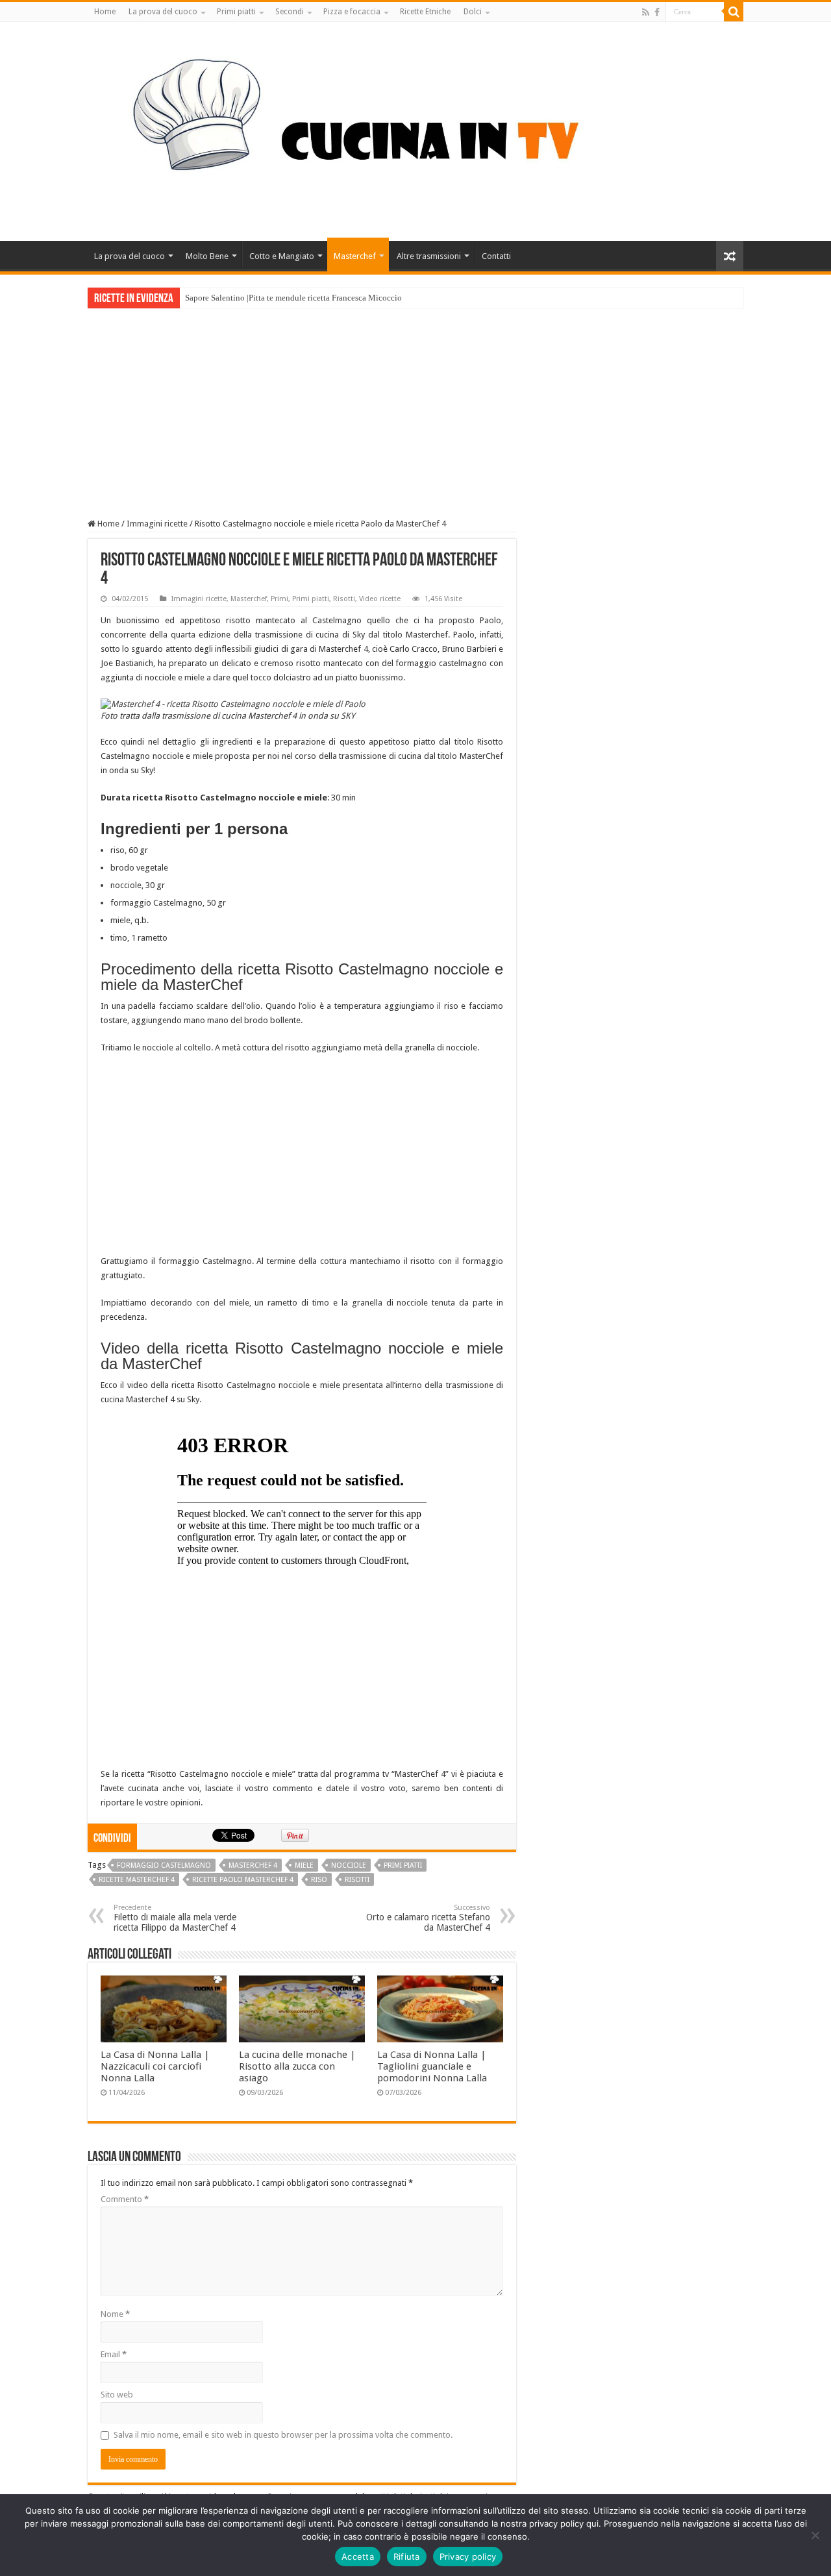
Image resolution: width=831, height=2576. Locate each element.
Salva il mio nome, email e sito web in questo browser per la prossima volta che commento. (283, 2435)
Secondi (290, 12)
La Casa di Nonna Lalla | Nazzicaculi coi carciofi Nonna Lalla (155, 2066)
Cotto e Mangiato (282, 256)
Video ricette (380, 599)
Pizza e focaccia (352, 12)
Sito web (117, 2395)
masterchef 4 (253, 1865)
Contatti (496, 256)
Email (114, 2354)
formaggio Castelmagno (164, 1865)
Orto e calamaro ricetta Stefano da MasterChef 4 (428, 1918)
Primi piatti (236, 12)
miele (304, 1865)
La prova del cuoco (163, 12)
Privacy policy (468, 2557)
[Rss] (646, 12)
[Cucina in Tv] (415, 129)
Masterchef (355, 256)
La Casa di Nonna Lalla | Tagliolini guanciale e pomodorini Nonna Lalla (432, 2066)
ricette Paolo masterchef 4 (243, 1880)
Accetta (358, 2557)
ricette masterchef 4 (137, 1880)
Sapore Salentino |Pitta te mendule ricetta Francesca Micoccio (293, 298)
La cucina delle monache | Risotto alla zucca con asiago (297, 2066)
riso (319, 1880)
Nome (115, 2314)
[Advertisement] (415, 406)
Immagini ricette (157, 524)
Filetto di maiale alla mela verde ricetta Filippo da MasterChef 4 (175, 1918)
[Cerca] (734, 12)
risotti (357, 1880)
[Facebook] (657, 12)
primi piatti (403, 1865)
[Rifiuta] (815, 2535)
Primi (279, 599)
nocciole (349, 1865)
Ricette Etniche (425, 12)
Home (105, 12)
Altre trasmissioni (429, 256)
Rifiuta (407, 2557)
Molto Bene (207, 256)
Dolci (473, 12)
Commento (125, 2199)
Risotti (344, 599)
